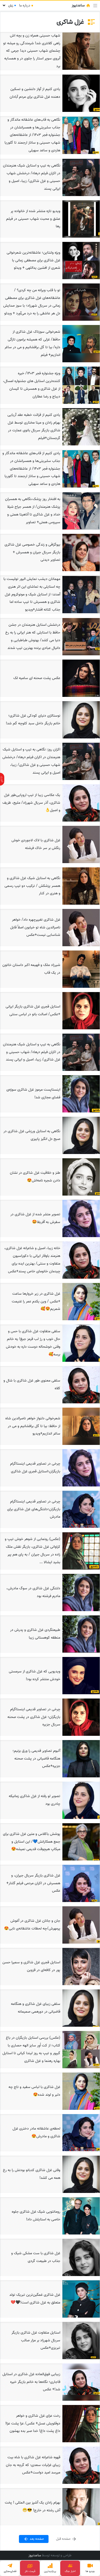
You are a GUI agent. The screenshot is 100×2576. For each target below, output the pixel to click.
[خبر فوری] (2, 779)
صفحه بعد (36, 2539)
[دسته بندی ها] (95, 6)
